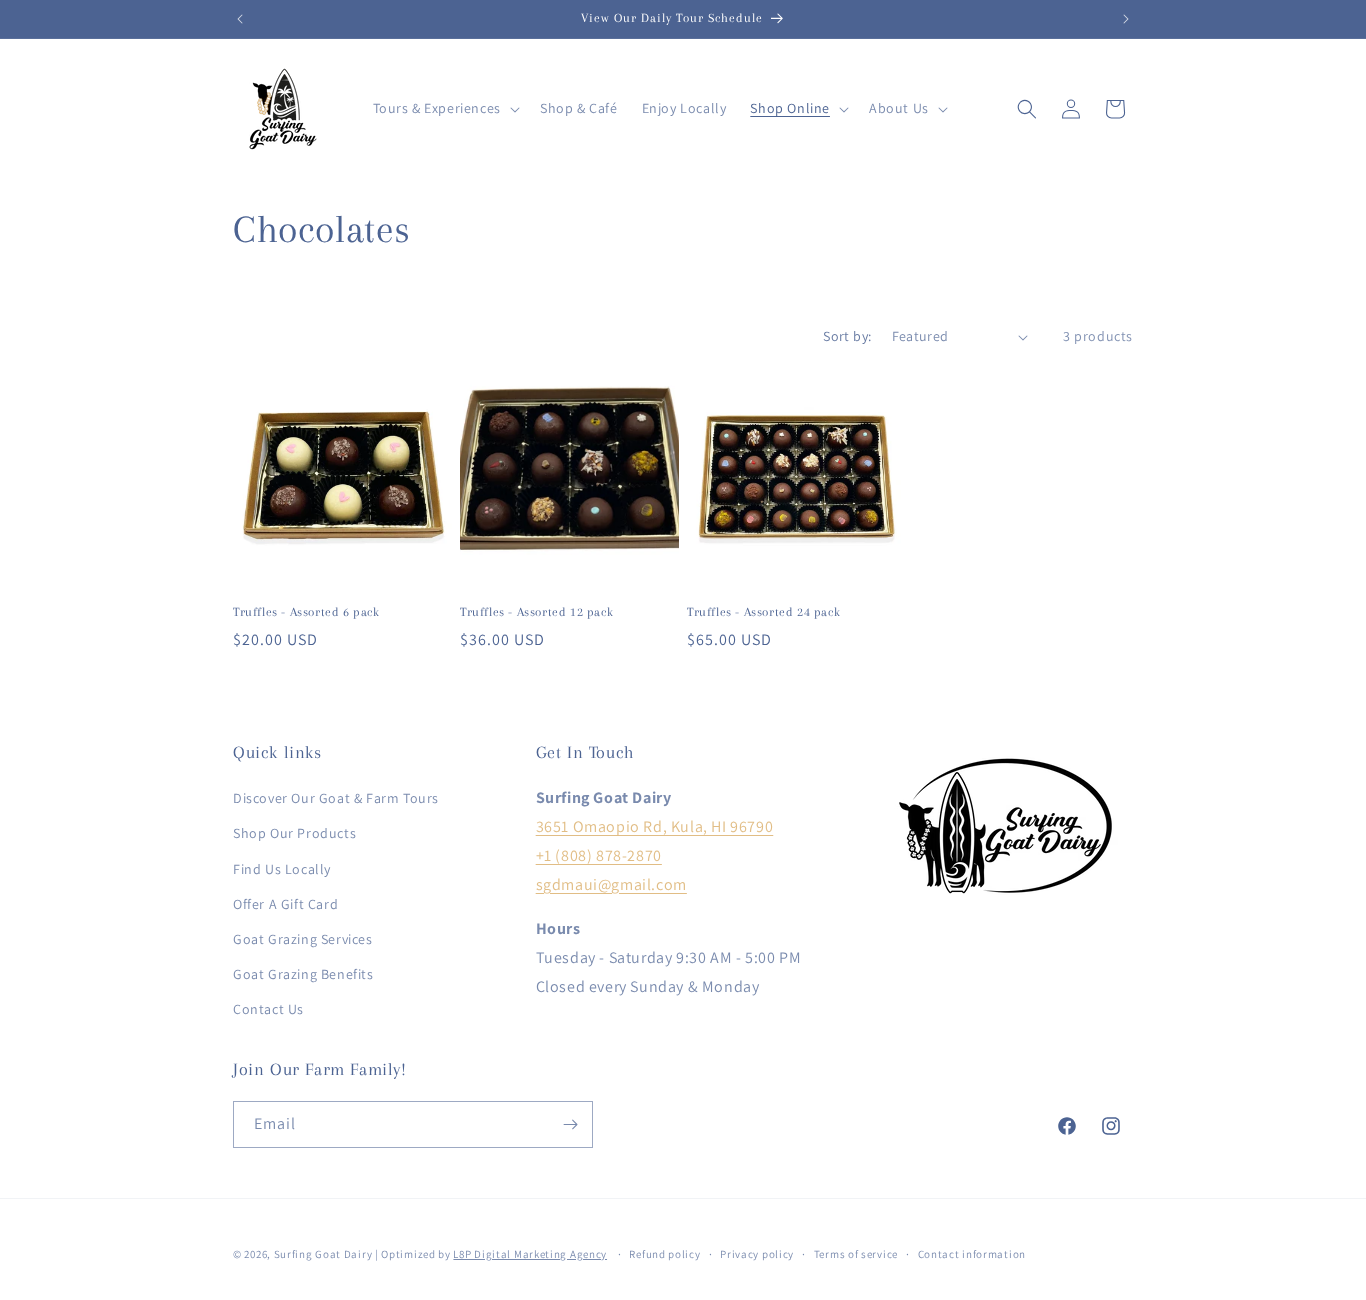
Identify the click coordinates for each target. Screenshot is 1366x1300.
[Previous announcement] (240, 19)
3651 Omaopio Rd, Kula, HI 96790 (655, 826)
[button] (444, 108)
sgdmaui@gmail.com (611, 884)
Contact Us (268, 1009)
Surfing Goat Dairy (323, 1254)
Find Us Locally (282, 869)
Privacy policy (757, 1254)
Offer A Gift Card (285, 904)
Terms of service (856, 1254)
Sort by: (847, 336)
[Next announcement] (1126, 19)
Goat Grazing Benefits (303, 974)
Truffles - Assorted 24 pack (763, 612)
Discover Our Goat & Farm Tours (336, 798)
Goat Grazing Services (303, 939)
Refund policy (664, 1254)
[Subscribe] (570, 1124)
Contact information (972, 1254)
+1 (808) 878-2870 (599, 855)
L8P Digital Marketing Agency (530, 1254)
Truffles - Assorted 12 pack (536, 612)
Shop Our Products (294, 833)
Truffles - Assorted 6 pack (306, 612)
